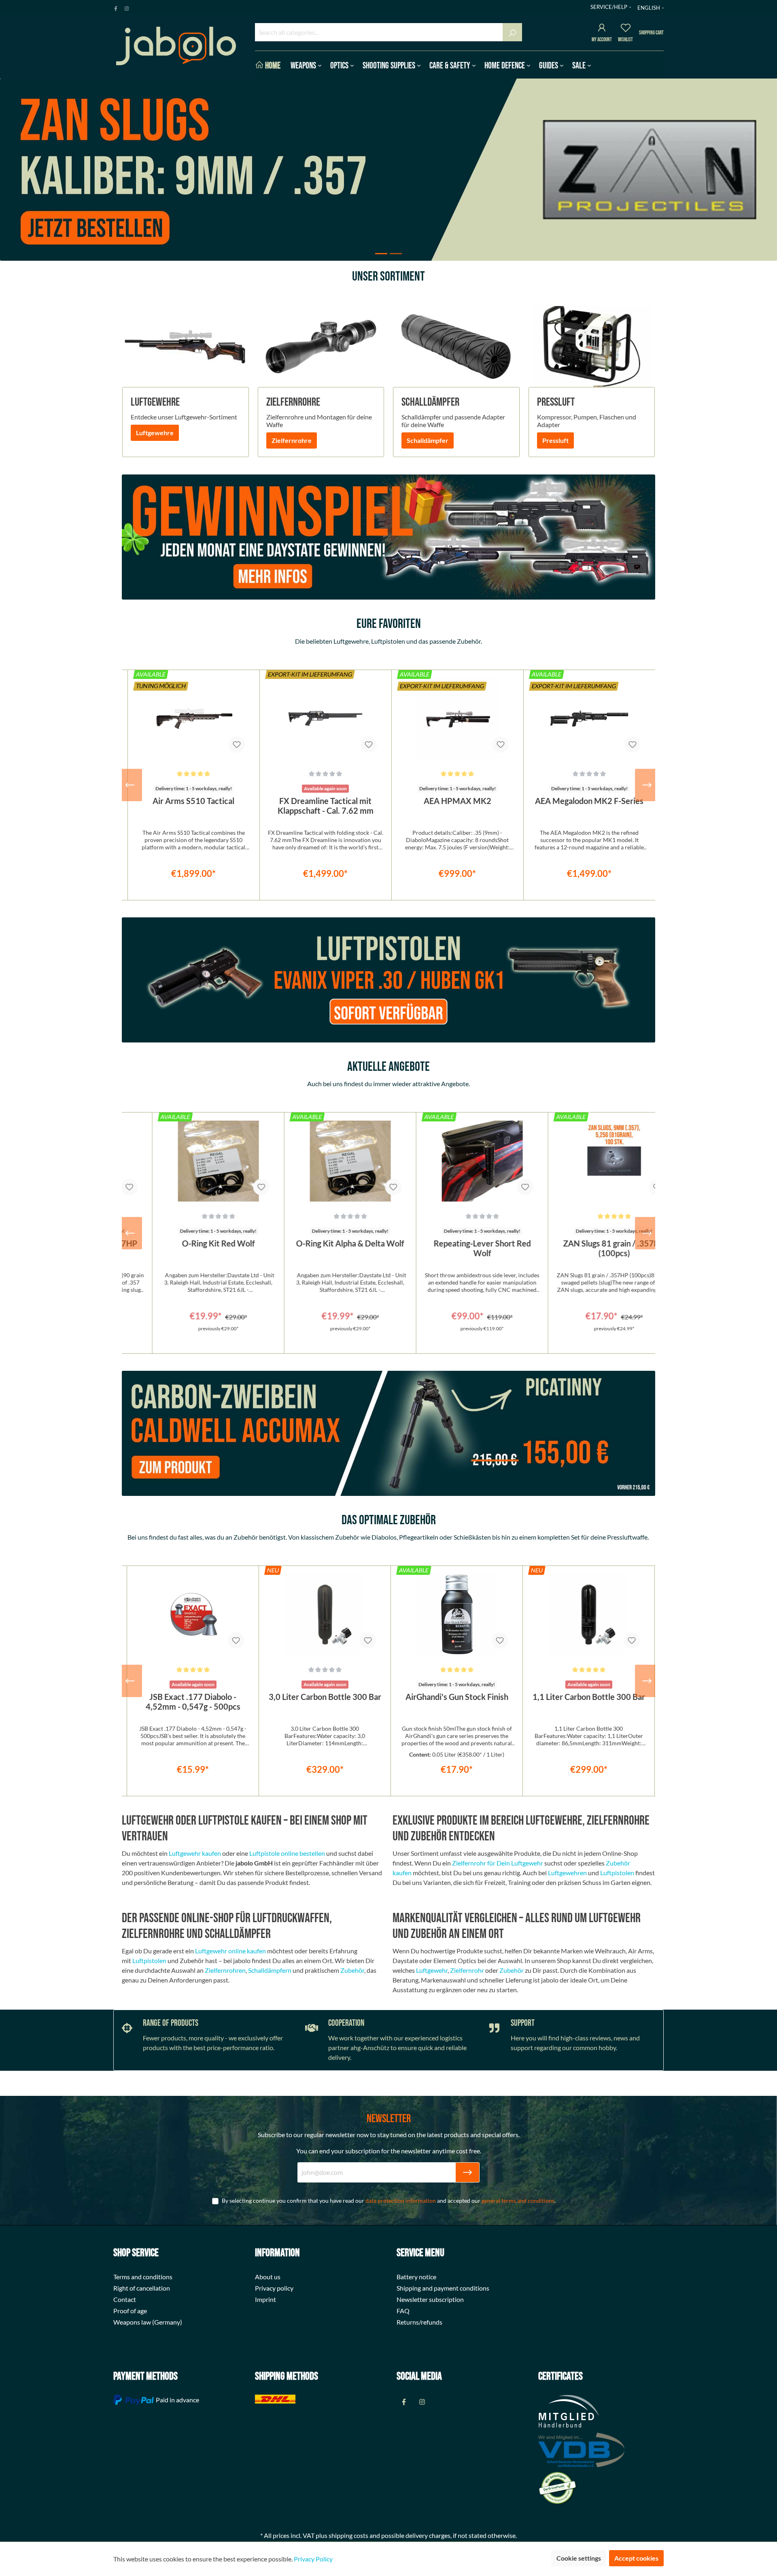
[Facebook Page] (116, 7)
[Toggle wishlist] (237, 745)
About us (268, 2277)
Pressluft (555, 440)
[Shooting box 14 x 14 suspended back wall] (588, 1615)
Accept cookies (636, 2558)
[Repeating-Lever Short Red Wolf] (456, 1161)
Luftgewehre (155, 433)
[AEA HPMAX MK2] (457, 719)
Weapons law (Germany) (148, 2322)
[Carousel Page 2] (396, 254)
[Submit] (467, 2172)
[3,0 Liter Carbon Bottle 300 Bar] (192, 1615)
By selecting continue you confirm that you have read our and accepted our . (389, 2201)
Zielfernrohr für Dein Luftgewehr (498, 1863)
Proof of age (130, 2311)
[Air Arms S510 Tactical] (194, 719)
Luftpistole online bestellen (287, 1853)
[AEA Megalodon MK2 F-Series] (589, 719)
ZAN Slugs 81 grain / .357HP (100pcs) (588, 1248)
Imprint (265, 2299)
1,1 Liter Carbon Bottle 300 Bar (456, 1697)
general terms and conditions (518, 2201)
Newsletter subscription (430, 2299)
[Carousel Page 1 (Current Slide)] (381, 254)
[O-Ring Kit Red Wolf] (192, 1161)
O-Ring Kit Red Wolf (192, 1243)
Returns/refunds (419, 2322)
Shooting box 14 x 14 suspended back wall (588, 1702)
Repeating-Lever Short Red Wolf (456, 1248)
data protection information (401, 2201)
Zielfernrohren (225, 1970)
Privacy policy (274, 2288)
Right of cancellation (142, 2288)
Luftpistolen (617, 1873)
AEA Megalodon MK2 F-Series (589, 801)
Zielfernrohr (467, 1970)
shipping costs (348, 2535)
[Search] (512, 32)
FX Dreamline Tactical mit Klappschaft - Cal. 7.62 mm (326, 806)
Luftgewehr (432, 1970)
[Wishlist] (626, 29)
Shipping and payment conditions (443, 2288)
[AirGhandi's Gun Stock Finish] (324, 1615)
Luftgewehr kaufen (195, 1853)
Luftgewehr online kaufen (230, 1951)
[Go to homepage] (176, 46)
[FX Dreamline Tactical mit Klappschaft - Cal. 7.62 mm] (326, 719)
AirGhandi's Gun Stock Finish (325, 1697)
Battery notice (416, 2277)
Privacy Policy (313, 2559)
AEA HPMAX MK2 (457, 801)
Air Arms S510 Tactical (193, 801)
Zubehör (352, 1970)
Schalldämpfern (270, 1970)
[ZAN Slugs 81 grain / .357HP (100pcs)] (588, 1161)
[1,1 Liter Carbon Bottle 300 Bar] (456, 1615)
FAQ (403, 2311)
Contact (125, 2299)
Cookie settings (579, 2558)
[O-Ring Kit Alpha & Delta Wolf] (324, 1161)
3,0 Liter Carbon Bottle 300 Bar (193, 1697)
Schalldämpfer (428, 440)
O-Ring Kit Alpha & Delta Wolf (324, 1243)
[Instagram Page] (127, 7)
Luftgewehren (567, 1873)
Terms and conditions (143, 2277)
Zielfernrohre (292, 440)
